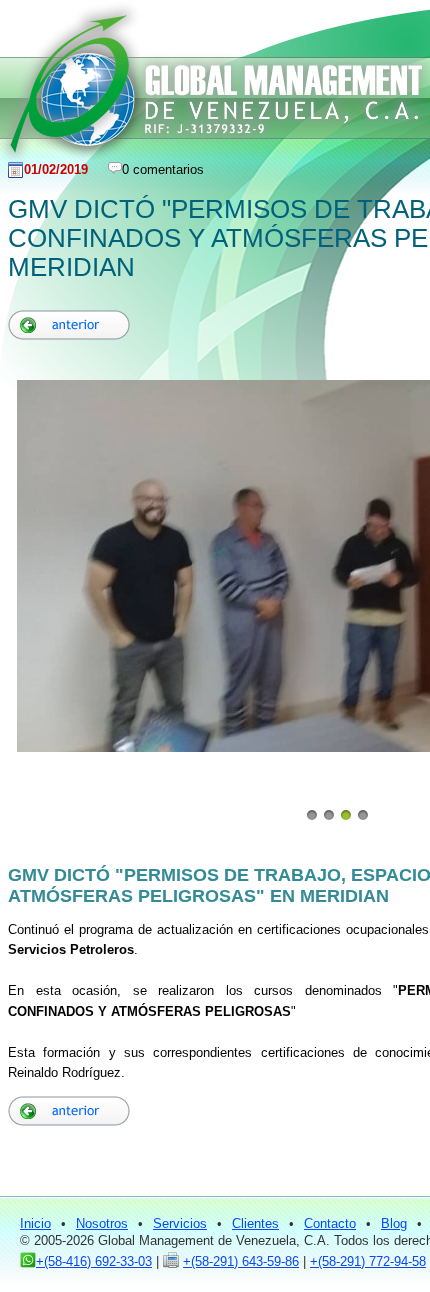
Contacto (330, 1223)
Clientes (255, 1223)
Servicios (180, 1223)
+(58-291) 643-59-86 (241, 1261)
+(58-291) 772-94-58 (368, 1261)
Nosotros (102, 1223)
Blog (394, 1223)
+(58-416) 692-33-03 (94, 1261)
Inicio (35, 1223)
